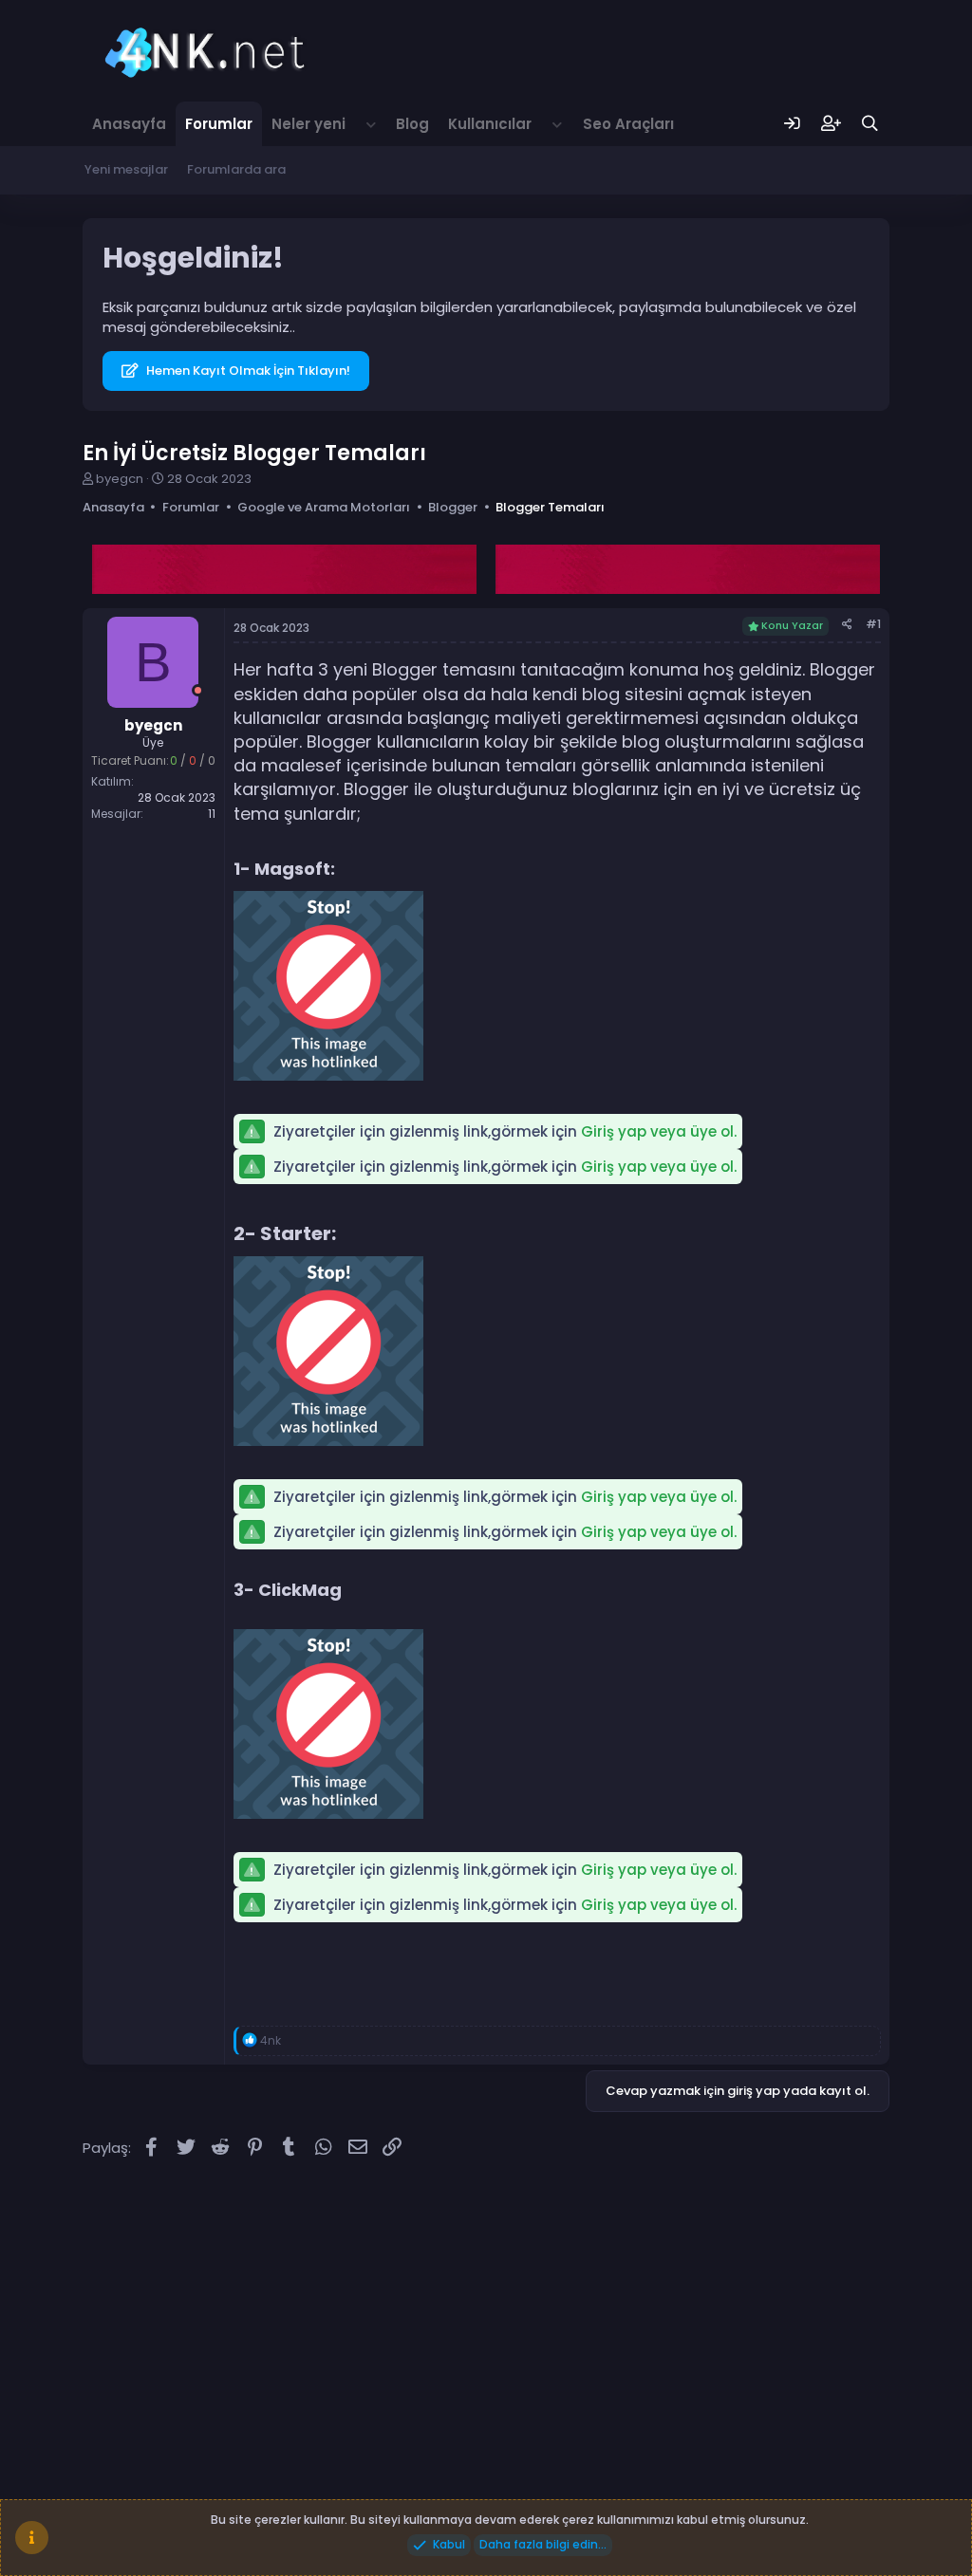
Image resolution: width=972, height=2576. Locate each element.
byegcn (120, 479)
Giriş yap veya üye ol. (659, 1131)
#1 (873, 624)
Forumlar (219, 124)
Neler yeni (308, 124)
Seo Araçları (628, 124)
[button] (371, 124)
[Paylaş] (847, 625)
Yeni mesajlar (126, 169)
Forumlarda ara (236, 169)
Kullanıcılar (490, 124)
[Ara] (870, 124)
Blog (412, 124)
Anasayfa (129, 124)
